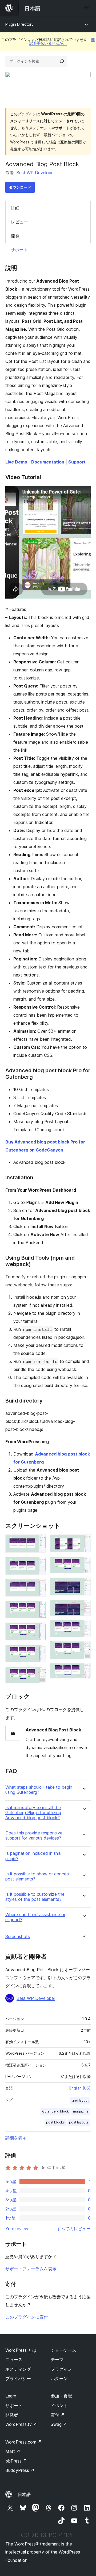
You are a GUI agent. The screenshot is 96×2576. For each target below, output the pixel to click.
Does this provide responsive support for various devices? (34, 1836)
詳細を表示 (16, 2138)
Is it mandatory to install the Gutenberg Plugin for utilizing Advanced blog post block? (33, 1813)
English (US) (80, 2088)
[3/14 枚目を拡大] (39, 1586)
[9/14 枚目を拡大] (83, 1564)
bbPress (16, 2461)
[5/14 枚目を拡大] (39, 1630)
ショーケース (63, 2350)
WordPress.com (23, 2442)
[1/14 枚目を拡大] (39, 1542)
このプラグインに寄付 (27, 2317)
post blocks (55, 2122)
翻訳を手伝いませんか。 (62, 41)
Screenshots (18, 1937)
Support (77, 462)
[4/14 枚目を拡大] (39, 1608)
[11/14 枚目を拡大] (83, 1607)
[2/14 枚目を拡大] (39, 1564)
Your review (17, 2229)
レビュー (19, 222)
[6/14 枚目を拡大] (39, 1652)
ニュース (14, 2360)
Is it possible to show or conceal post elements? (37, 1876)
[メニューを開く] (87, 8)
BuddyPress (20, 2470)
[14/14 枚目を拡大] (83, 1670)
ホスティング (18, 2369)
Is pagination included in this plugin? (33, 1856)
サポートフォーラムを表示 (31, 2269)
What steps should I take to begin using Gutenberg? (39, 1790)
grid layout (80, 2100)
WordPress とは (21, 2350)
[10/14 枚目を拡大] (83, 1585)
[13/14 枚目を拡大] (83, 1648)
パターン (59, 2379)
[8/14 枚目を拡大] (83, 1542)
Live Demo (16, 462)
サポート (19, 250)
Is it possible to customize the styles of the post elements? (35, 1897)
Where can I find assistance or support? (35, 1917)
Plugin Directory (19, 24)
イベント (59, 2406)
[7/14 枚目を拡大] (39, 1674)
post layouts (79, 2122)
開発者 (12, 2415)
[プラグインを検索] (62, 61)
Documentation (48, 462)
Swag (59, 2424)
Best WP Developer (36, 173)
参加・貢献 (61, 2396)
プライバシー (18, 2379)
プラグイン (61, 2369)
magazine (81, 2111)
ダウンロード (20, 187)
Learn (11, 2396)
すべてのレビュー (74, 2229)
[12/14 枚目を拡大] (83, 1627)
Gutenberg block (55, 2111)
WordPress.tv (21, 2424)
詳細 (15, 208)
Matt (13, 2451)
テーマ (57, 2360)
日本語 (24, 2494)
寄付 (58, 2415)
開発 (15, 236)
